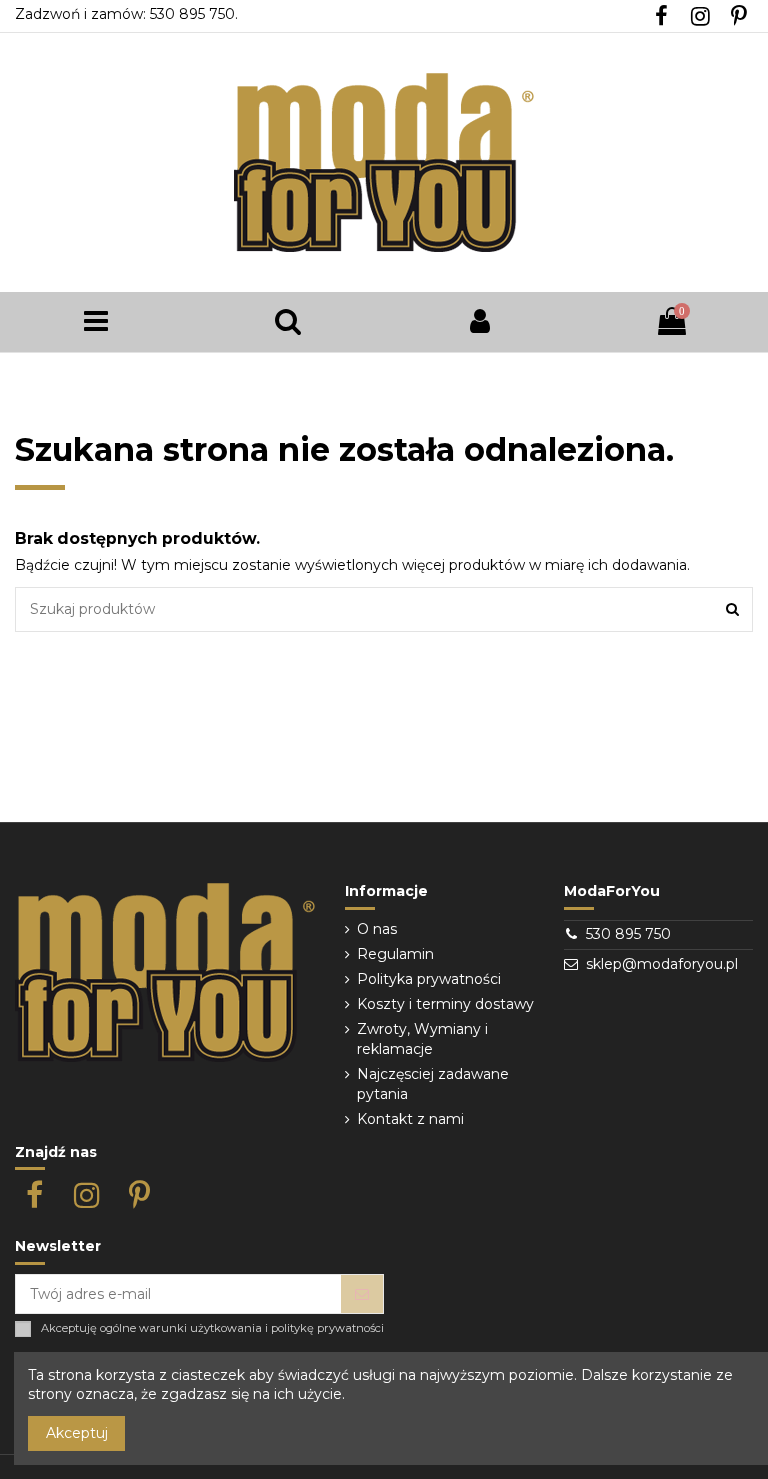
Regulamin (395, 954)
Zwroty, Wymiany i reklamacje (422, 1039)
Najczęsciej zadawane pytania (433, 1084)
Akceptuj (77, 1433)
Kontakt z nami (410, 1119)
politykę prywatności (327, 1328)
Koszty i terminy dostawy (445, 1004)
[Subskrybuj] (362, 1294)
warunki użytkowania (200, 1328)
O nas (377, 929)
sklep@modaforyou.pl (662, 964)
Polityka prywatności (429, 979)
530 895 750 (628, 934)
